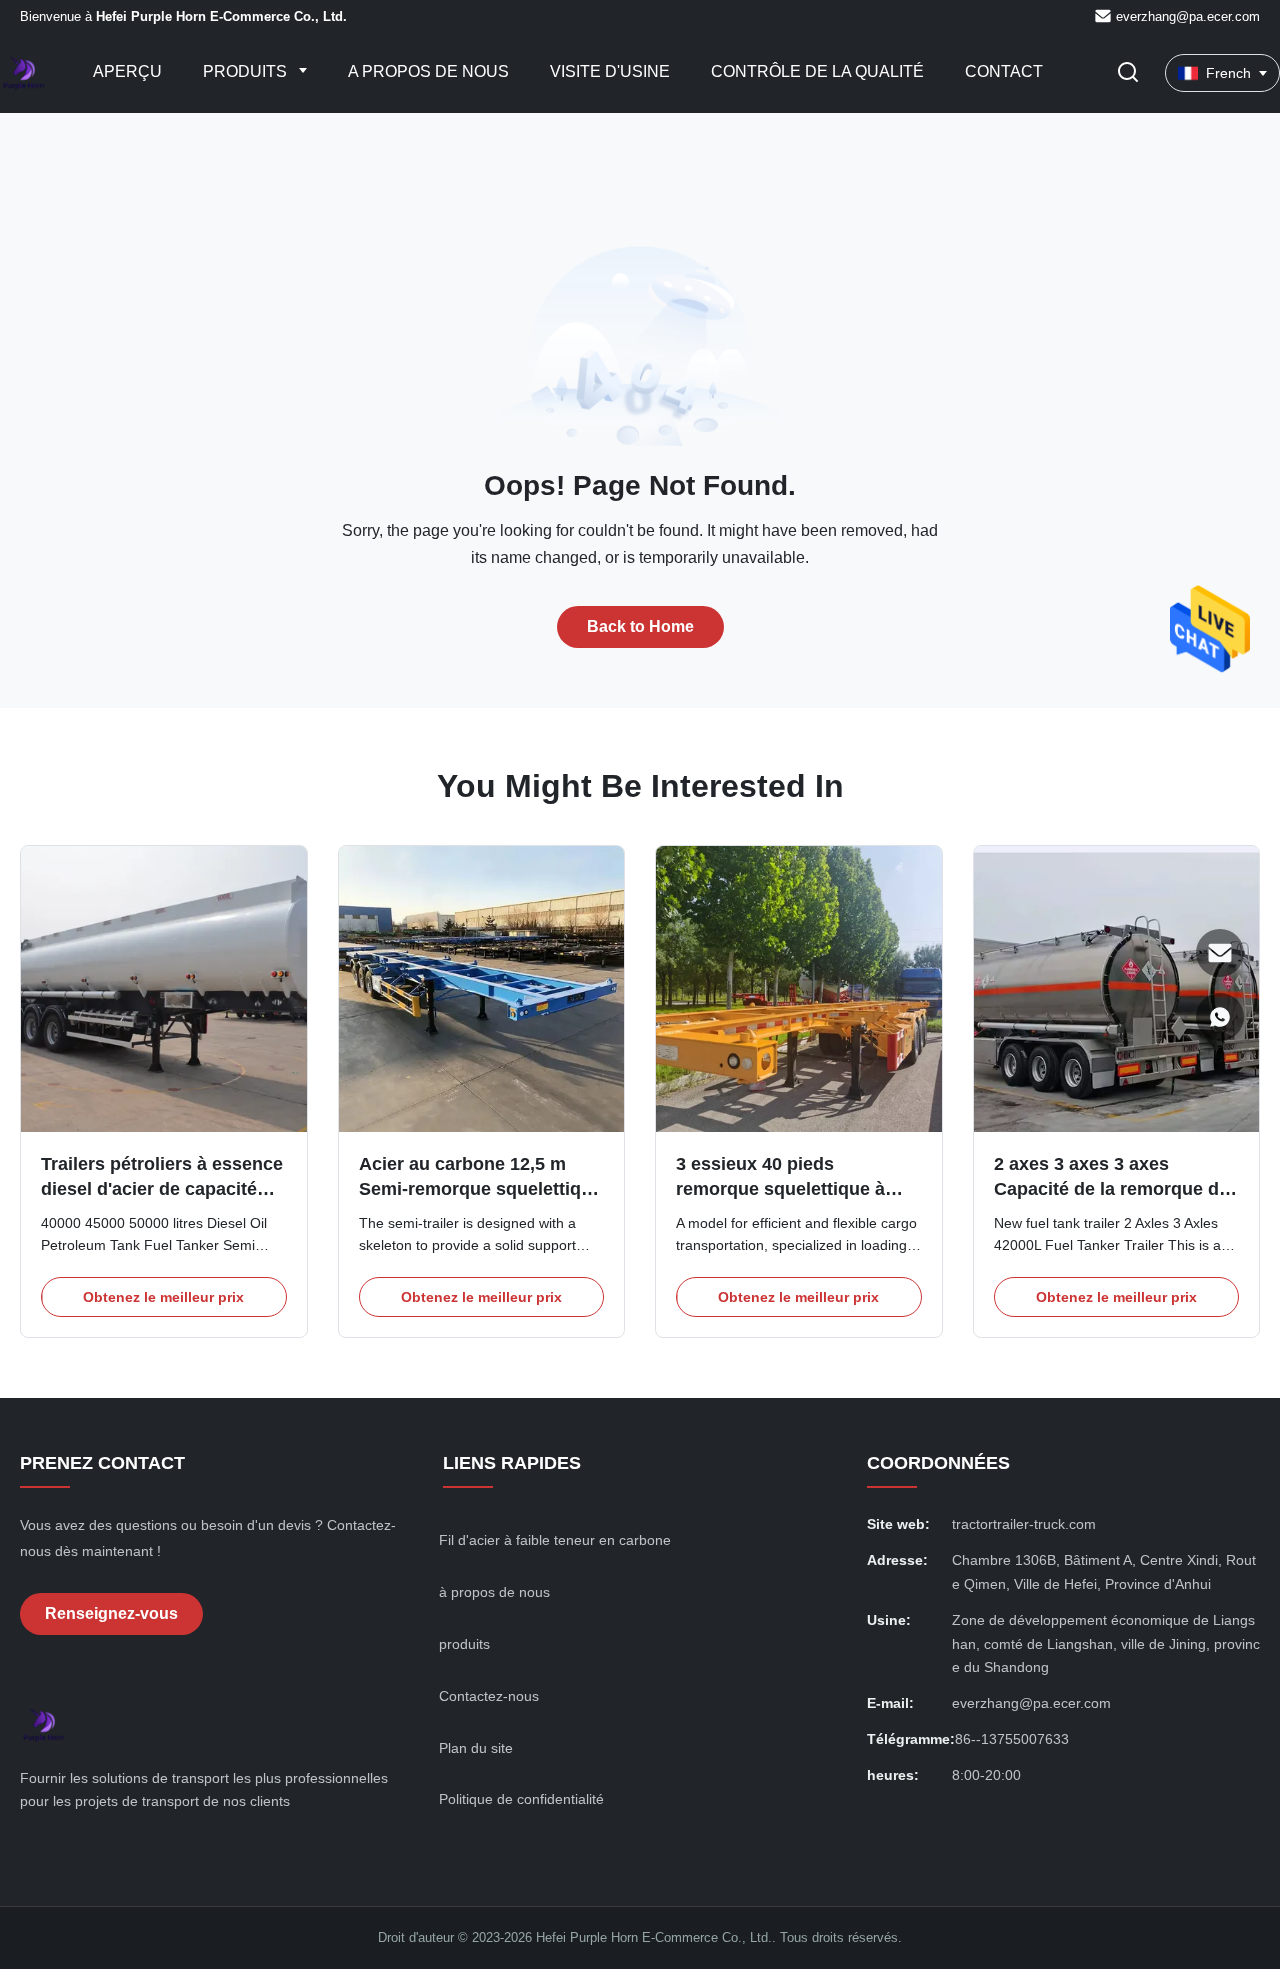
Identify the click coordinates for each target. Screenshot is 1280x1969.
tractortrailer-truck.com (1024, 1524)
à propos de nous (494, 1592)
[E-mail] (1220, 953)
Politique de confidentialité (521, 1799)
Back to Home (640, 626)
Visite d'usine (610, 71)
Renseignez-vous (111, 1613)
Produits (247, 71)
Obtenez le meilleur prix (163, 1297)
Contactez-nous (489, 1696)
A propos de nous (428, 71)
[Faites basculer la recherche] (1128, 73)
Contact (1004, 71)
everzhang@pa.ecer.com (1188, 16)
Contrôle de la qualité (817, 71)
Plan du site (476, 1748)
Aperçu (127, 71)
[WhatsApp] (1220, 1017)
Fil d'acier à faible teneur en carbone (555, 1540)
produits (464, 1644)
